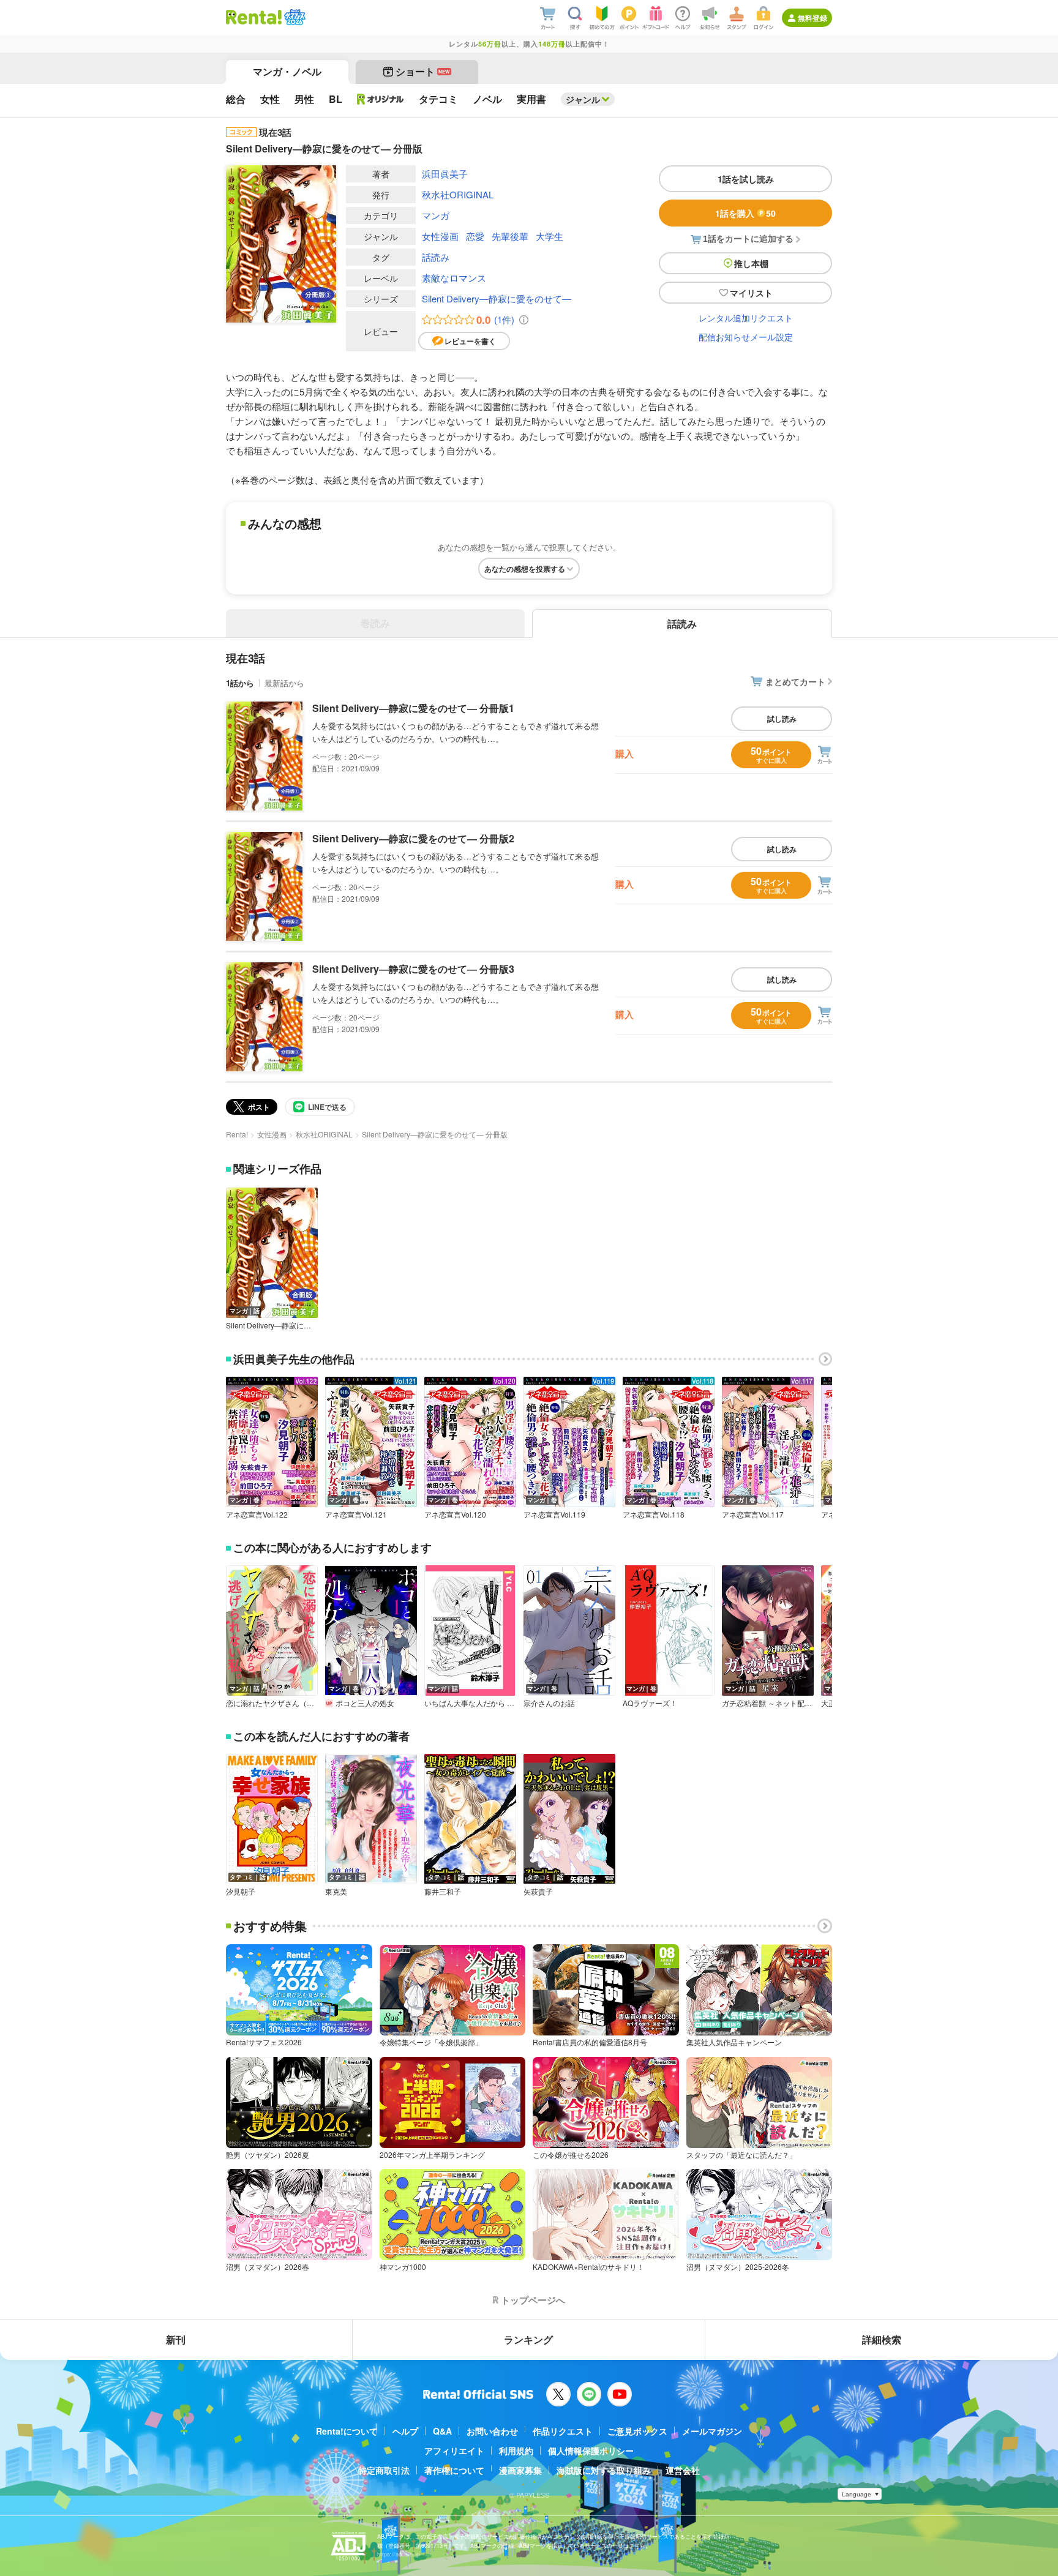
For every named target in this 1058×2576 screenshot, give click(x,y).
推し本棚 (751, 263)
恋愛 (475, 236)
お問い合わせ (492, 2431)
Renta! (237, 1134)
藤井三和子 (443, 1892)
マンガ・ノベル (287, 71)
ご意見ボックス (637, 2431)
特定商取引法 (384, 2470)
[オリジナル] (381, 99)
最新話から (284, 683)
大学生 (550, 236)
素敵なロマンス (454, 278)
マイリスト (751, 293)
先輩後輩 (510, 236)
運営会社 (683, 2470)
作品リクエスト (563, 2431)
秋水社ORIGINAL (458, 194)
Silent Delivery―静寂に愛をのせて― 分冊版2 (413, 838)
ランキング (528, 2339)
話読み (436, 257)
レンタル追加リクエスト (746, 318)
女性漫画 (440, 236)
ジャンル (583, 99)
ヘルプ (405, 2431)
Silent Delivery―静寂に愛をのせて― (497, 298)
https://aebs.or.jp (399, 2554)
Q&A (442, 2431)
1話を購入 (745, 213)
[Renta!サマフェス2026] (294, 17)
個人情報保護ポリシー (591, 2451)
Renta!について (347, 2431)
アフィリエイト (454, 2451)
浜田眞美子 (445, 174)
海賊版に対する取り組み (604, 2470)
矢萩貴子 (538, 1892)
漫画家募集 (520, 2470)
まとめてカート (795, 681)
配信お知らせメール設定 (746, 337)
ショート (423, 71)
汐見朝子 (241, 1892)
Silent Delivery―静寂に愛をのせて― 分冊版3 (413, 969)
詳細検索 (882, 2339)
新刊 (176, 2339)
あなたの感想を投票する (525, 569)
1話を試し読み (746, 179)
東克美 (336, 1892)
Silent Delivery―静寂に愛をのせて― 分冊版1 (413, 708)
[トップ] (254, 17)
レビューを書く (470, 341)
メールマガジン (712, 2431)
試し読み (782, 719)
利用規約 (516, 2451)
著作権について (454, 2470)
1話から (240, 683)
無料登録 (812, 18)
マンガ (436, 215)
